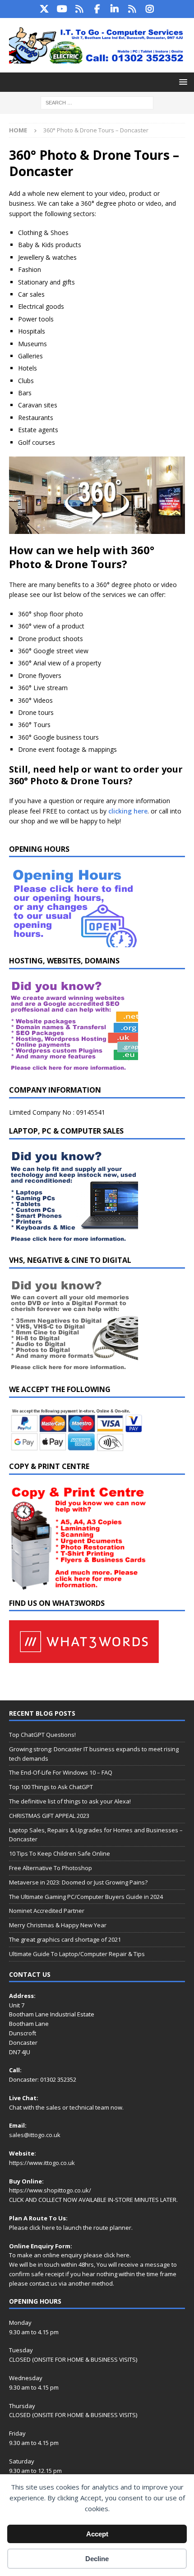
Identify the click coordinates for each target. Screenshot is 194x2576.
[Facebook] (97, 9)
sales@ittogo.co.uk (35, 2135)
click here (42, 2228)
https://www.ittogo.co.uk (42, 2163)
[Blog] (132, 9)
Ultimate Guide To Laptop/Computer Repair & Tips (77, 1954)
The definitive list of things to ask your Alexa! (70, 1801)
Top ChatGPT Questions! (42, 1735)
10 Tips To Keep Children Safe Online (60, 1853)
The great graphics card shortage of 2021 (65, 1939)
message (157, 2264)
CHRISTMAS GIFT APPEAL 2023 (49, 1816)
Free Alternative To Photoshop (51, 1868)
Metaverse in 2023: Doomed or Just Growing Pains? (78, 1882)
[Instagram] (150, 9)
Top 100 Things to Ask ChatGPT (51, 1787)
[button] (182, 82)
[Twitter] (44, 9)
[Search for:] (97, 102)
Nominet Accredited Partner (47, 1911)
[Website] (80, 9)
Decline (97, 2559)
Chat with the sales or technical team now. (66, 2107)
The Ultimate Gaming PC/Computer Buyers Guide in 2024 (86, 1897)
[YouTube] (62, 9)
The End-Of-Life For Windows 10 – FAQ (61, 1772)
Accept (97, 2534)
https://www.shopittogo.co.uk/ (50, 2190)
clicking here (128, 811)
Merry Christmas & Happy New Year (58, 1925)
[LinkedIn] (115, 9)
